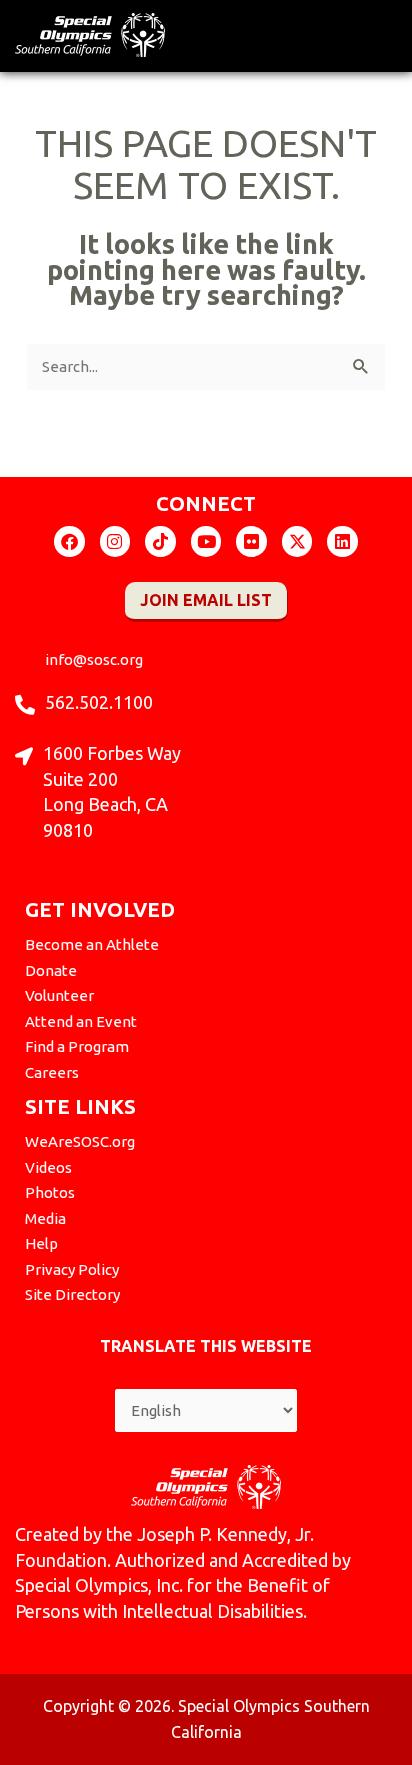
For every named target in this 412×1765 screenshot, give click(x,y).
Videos (48, 1167)
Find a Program (77, 1046)
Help (41, 1243)
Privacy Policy (72, 1269)
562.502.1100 (99, 702)
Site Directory (72, 1294)
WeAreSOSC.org (80, 1141)
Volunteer (59, 995)
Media (45, 1218)
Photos (50, 1192)
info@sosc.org (94, 659)
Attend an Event (81, 1021)
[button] (384, 31)
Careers (52, 1072)
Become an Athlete (92, 944)
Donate (51, 970)
